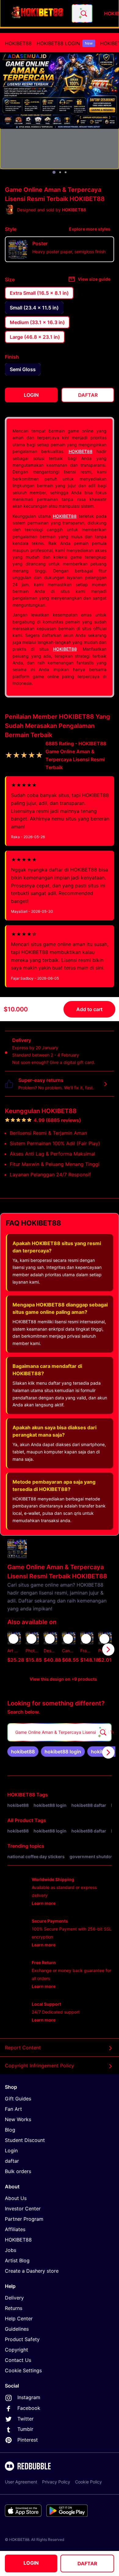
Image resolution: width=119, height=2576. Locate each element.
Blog (10, 2130)
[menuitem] (18, 43)
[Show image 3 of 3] (66, 172)
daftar (12, 2161)
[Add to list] (13, 1639)
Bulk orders (18, 2171)
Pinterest (28, 2440)
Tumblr (25, 2429)
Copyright (16, 2350)
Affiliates (15, 2229)
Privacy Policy (56, 2482)
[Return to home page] (38, 13)
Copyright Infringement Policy (40, 2066)
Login (11, 2150)
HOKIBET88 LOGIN (65, 43)
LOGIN (31, 2563)
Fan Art (13, 2109)
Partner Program (24, 2219)
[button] (87, 1650)
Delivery (14, 2298)
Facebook (29, 2408)
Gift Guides (18, 2099)
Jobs (11, 2250)
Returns (14, 2308)
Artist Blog (17, 2260)
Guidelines (17, 2329)
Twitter (25, 2419)
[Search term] (83, 13)
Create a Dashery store (32, 2271)
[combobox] (82, 13)
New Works (18, 2119)
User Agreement (21, 2482)
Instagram (29, 2397)
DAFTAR (87, 2563)
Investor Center (23, 2209)
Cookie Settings (23, 2370)
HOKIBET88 (18, 43)
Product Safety (22, 2339)
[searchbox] (60, 1732)
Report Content (23, 2048)
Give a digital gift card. (72, 1062)
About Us (16, 2198)
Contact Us (18, 2360)
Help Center (19, 2318)
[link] (23, 1752)
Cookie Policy (88, 2482)
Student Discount (25, 2140)
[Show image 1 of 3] (54, 172)
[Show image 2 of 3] (60, 172)
